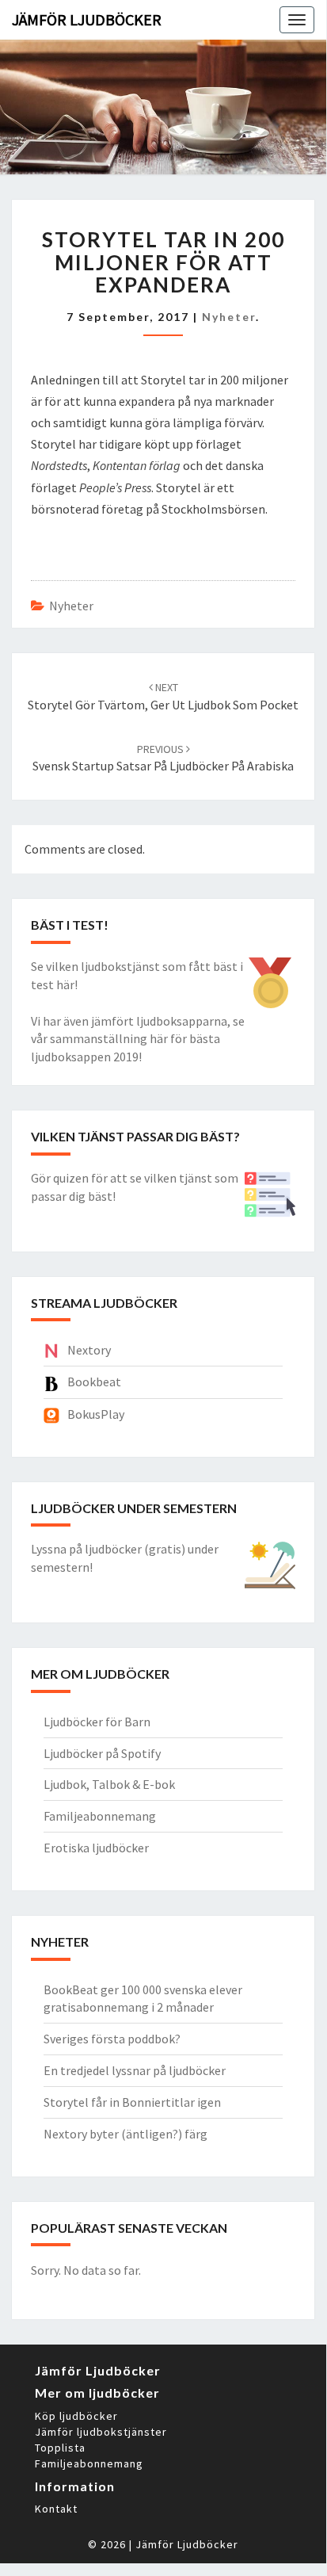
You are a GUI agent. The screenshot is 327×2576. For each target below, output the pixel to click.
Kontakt (56, 2509)
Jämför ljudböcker (87, 19)
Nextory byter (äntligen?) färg (125, 2134)
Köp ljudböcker (76, 2416)
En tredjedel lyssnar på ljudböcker (135, 2070)
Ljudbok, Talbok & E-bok (109, 1784)
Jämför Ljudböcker (187, 2544)
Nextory (89, 1350)
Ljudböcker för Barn (97, 1722)
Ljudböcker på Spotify (102, 1753)
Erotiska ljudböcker (96, 1848)
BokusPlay (96, 1414)
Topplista (60, 2448)
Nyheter (229, 317)
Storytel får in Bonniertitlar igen (132, 2102)
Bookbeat (94, 1382)
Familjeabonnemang (100, 1816)
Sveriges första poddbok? (112, 2039)
